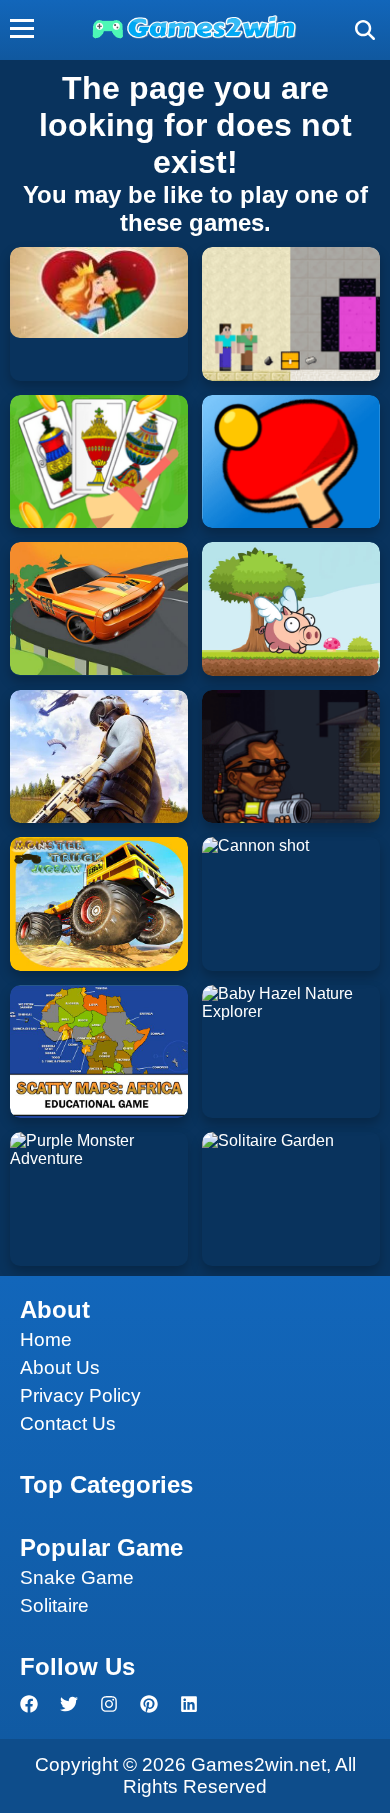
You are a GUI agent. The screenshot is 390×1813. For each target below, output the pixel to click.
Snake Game (77, 1577)
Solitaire (54, 1605)
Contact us (68, 1423)
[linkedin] (189, 1704)
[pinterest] (149, 1704)
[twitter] (69, 1704)
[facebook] (29, 1704)
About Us (60, 1367)
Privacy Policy (80, 1395)
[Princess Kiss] (99, 292)
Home (46, 1339)
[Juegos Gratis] (195, 37)
